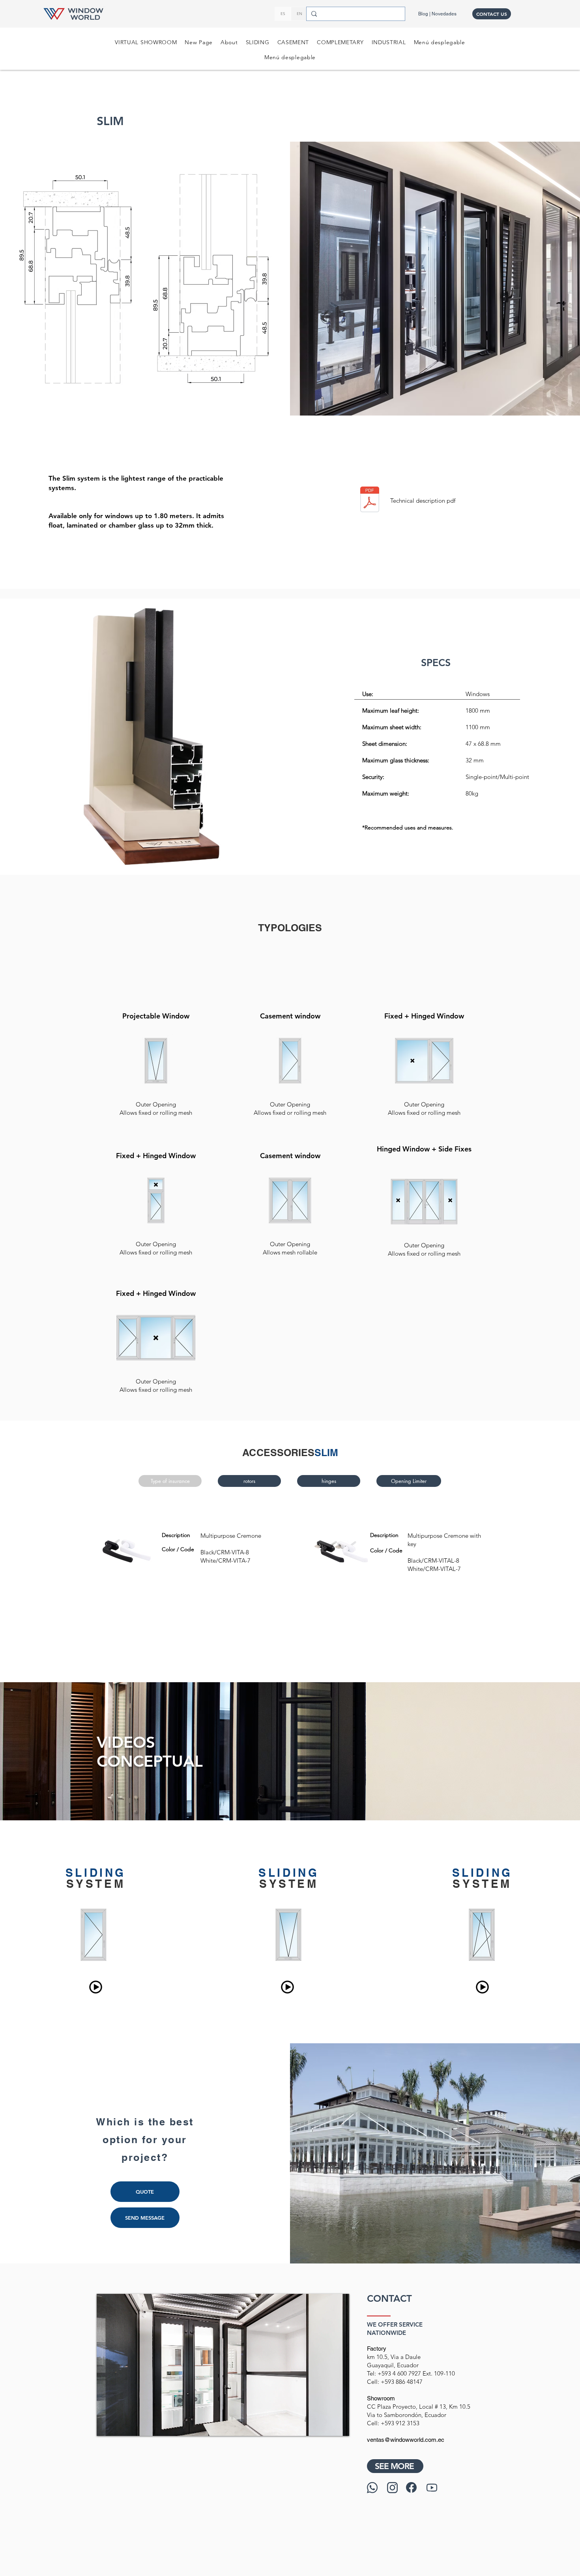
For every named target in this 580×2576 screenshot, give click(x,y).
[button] (440, 42)
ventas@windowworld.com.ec (406, 2440)
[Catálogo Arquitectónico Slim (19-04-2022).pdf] (370, 500)
